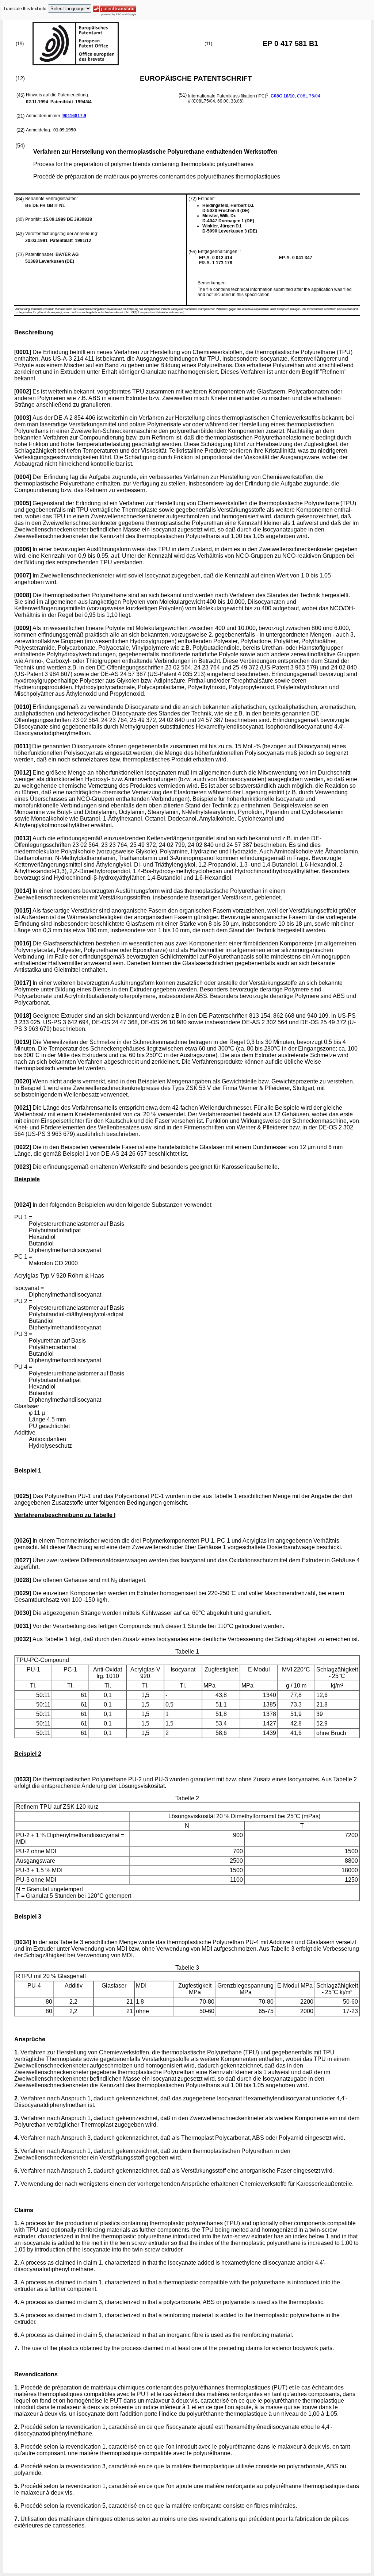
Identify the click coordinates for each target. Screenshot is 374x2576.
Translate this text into (25, 9)
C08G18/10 (283, 96)
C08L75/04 (309, 96)
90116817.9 (74, 116)
